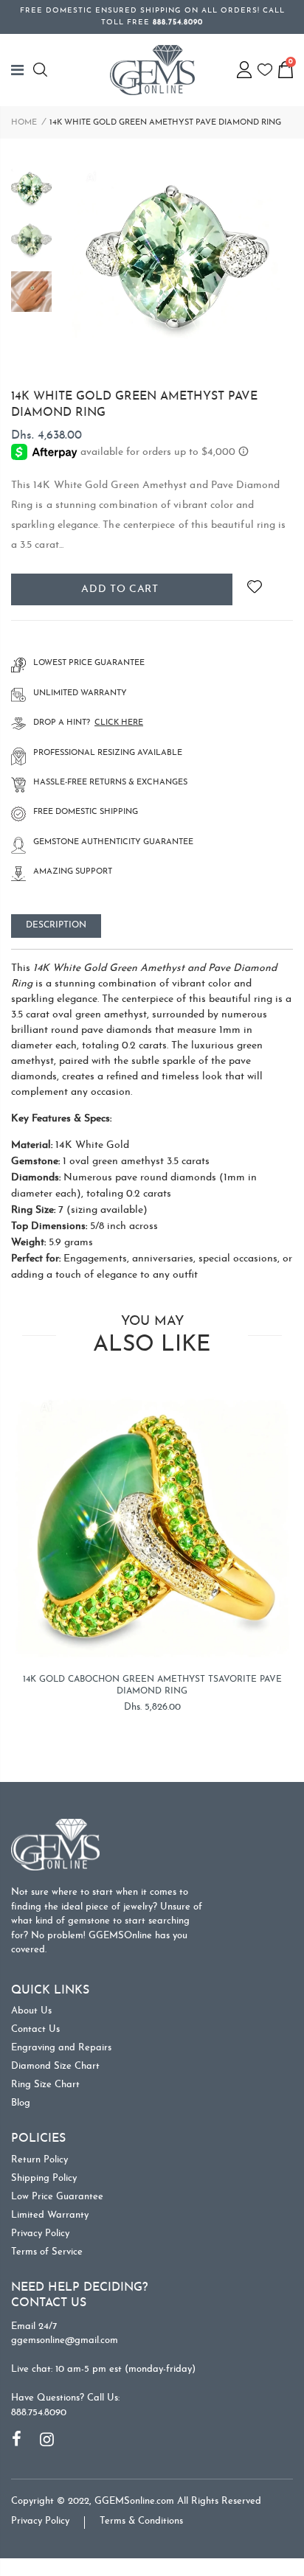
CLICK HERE (119, 723)
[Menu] (22, 70)
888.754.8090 (39, 2413)
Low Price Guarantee (57, 2197)
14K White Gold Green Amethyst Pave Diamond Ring (134, 405)
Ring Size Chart (45, 2085)
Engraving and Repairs (61, 2048)
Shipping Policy (44, 2178)
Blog (21, 2103)
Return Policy (39, 2160)
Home (24, 123)
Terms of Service (47, 2252)
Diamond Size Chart (55, 2066)
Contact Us (35, 2029)
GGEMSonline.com (134, 2501)
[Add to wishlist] (254, 589)
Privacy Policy (40, 2234)
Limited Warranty (50, 2215)
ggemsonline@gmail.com (65, 2340)
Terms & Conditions (141, 2521)
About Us (31, 2011)
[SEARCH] (42, 70)
